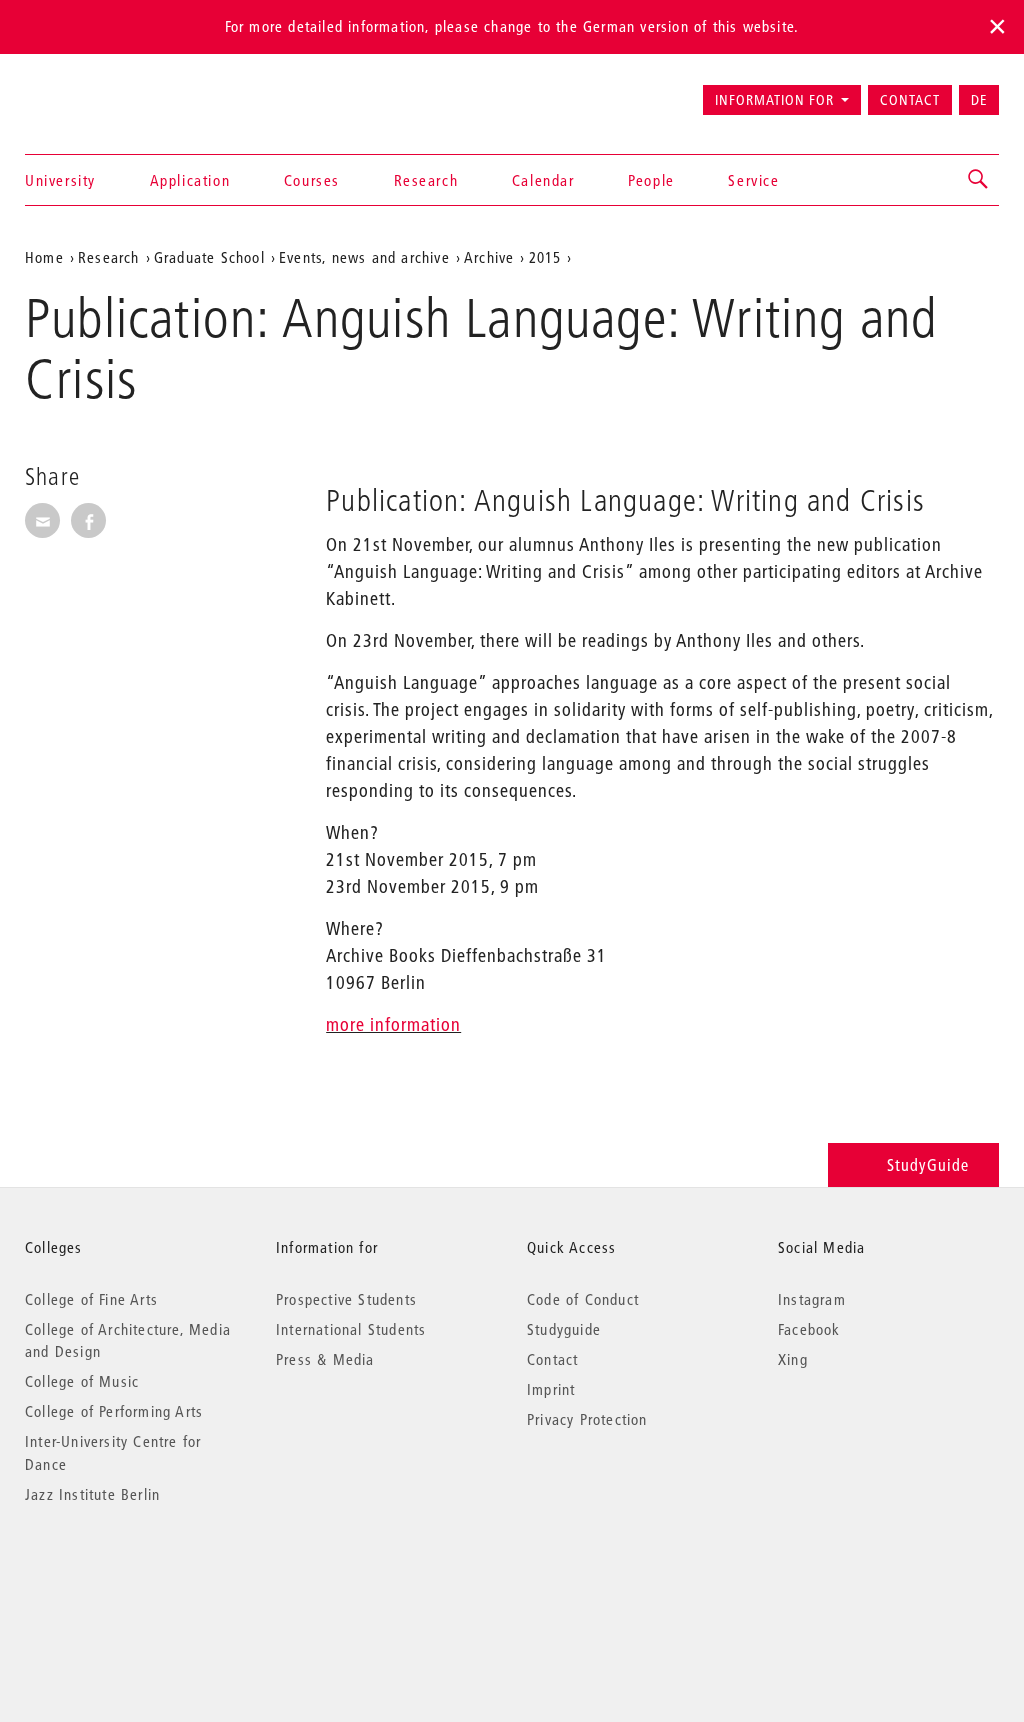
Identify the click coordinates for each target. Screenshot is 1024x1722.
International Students (351, 1329)
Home (44, 257)
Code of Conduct (583, 1299)
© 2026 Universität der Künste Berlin (129, 1578)
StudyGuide (928, 1164)
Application (190, 180)
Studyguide (564, 1329)
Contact (910, 100)
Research (426, 180)
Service (753, 180)
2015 (545, 257)
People (651, 180)
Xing (793, 1359)
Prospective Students (346, 1299)
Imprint (551, 1389)
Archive (489, 257)
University (60, 180)
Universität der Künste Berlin (103, 91)
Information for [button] (774, 100)
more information (393, 1024)
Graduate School (209, 257)
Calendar (543, 180)
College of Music (82, 1381)
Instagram (812, 1299)
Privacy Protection (587, 1419)
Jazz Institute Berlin (92, 1494)
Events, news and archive (364, 257)
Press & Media (325, 1359)
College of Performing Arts (114, 1411)
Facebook (809, 1329)
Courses (312, 180)
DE (979, 100)
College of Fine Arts (91, 1299)
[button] (979, 180)
